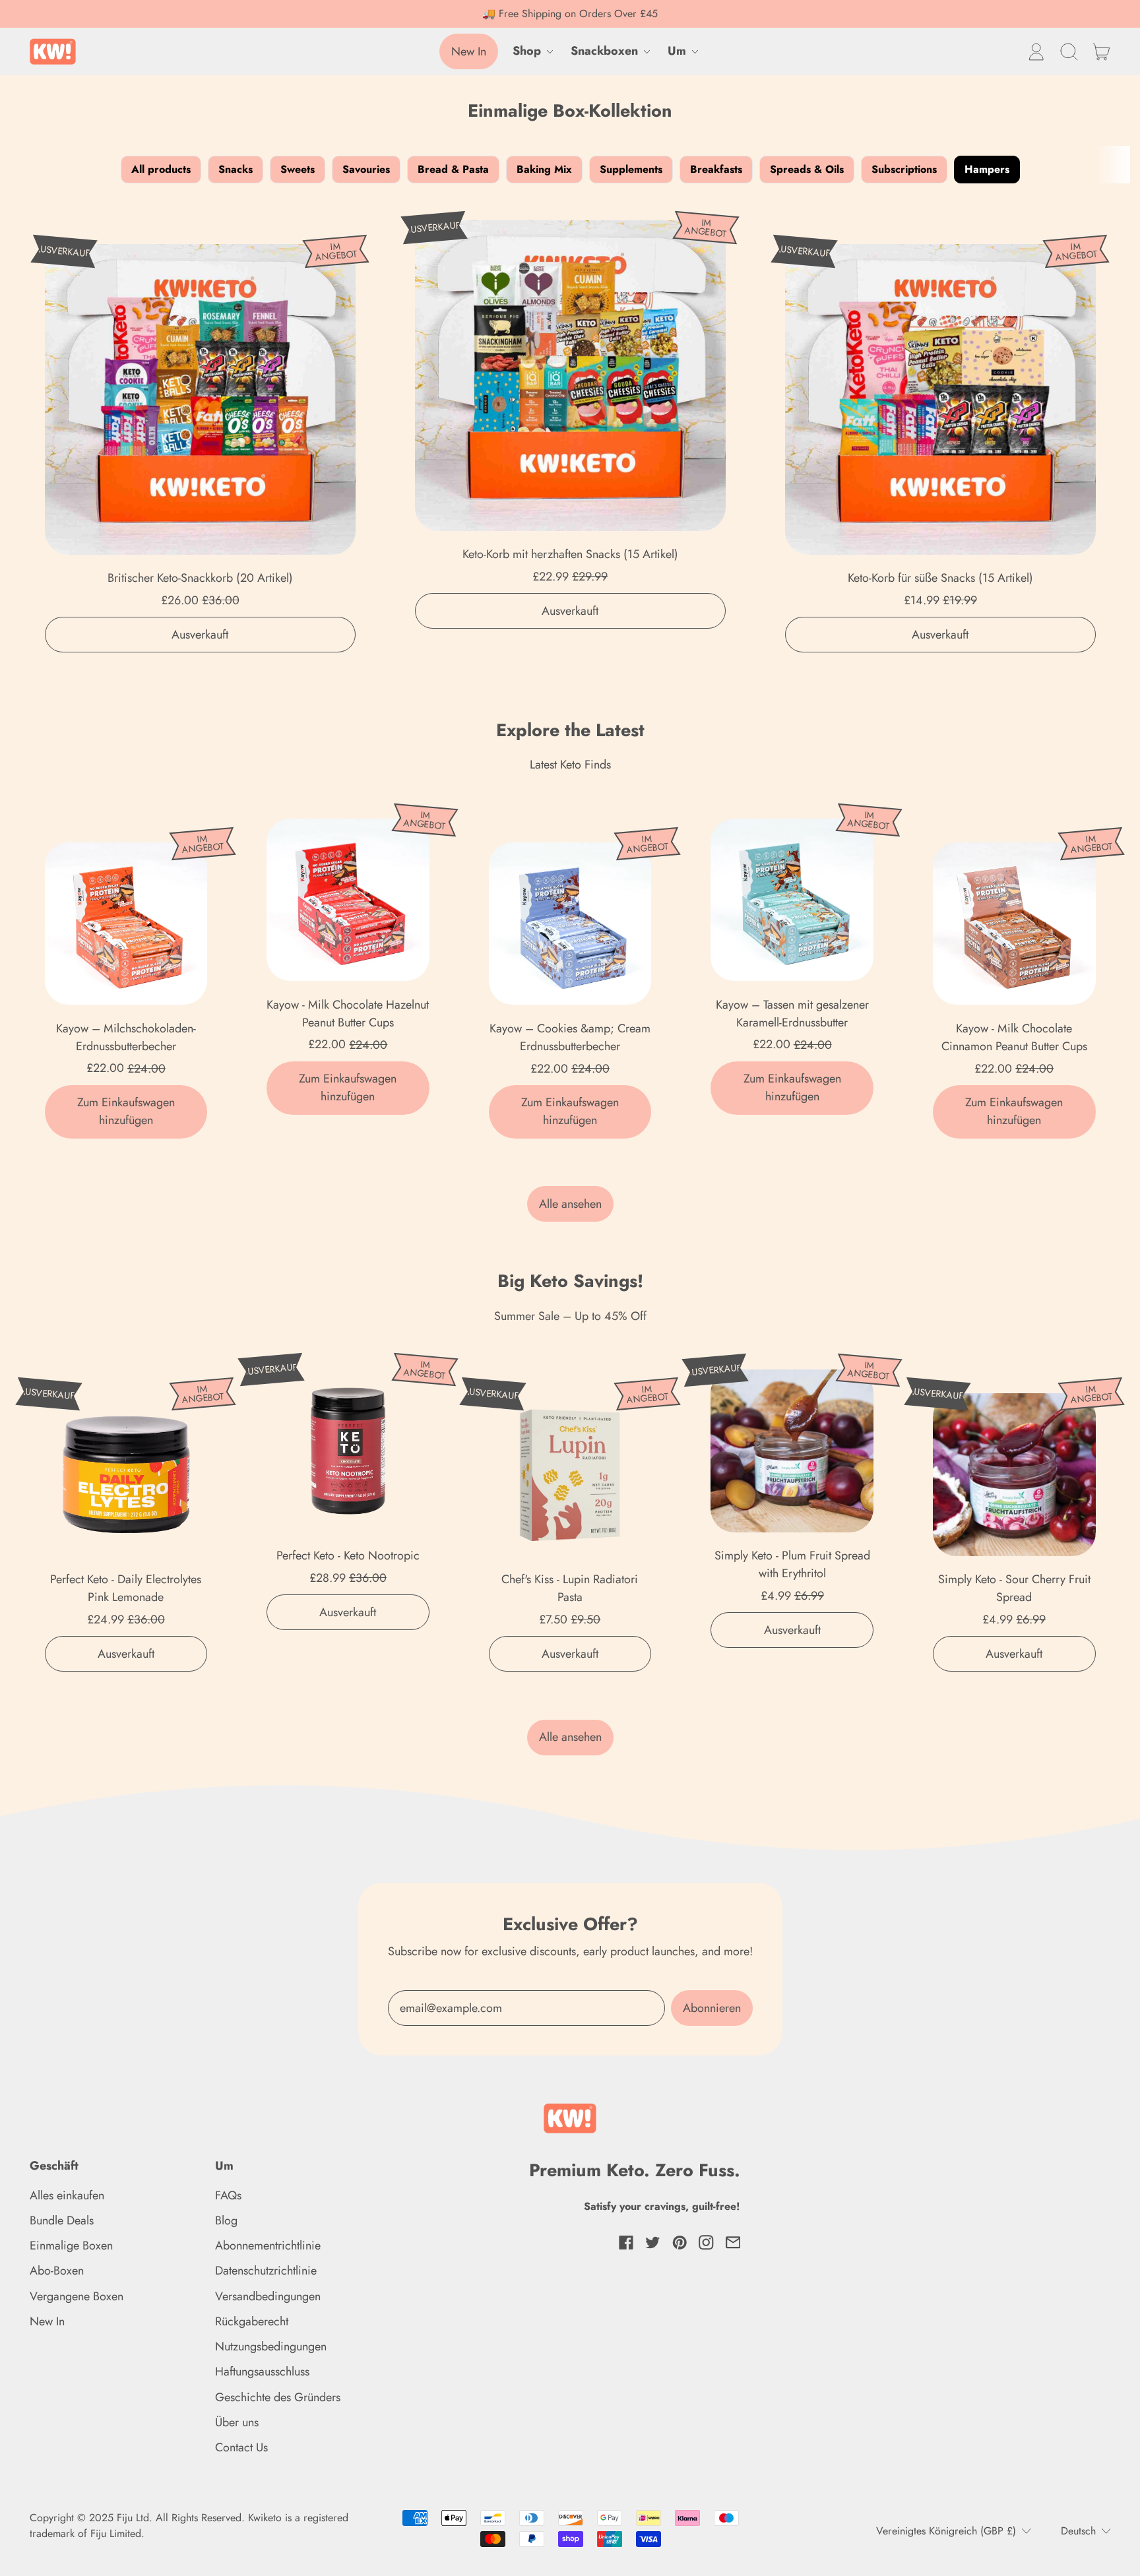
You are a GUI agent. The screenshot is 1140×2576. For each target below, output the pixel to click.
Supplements (631, 169)
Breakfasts (716, 169)
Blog (226, 2220)
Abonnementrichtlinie (268, 2246)
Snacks (236, 169)
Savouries (366, 169)
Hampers (987, 169)
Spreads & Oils (807, 169)
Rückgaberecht (252, 2321)
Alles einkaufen (67, 2195)
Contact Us (241, 2447)
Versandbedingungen (268, 2296)
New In (47, 2321)
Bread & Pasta (453, 169)
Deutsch (1078, 2531)
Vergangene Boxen (77, 2296)
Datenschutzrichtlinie (266, 2271)
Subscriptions (904, 169)
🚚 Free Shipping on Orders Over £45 (570, 14)
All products (161, 169)
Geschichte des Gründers (278, 2397)
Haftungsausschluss (262, 2372)
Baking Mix (544, 169)
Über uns (237, 2422)
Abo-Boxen (57, 2271)
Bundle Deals (62, 2220)
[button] (1069, 51)
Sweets (298, 169)
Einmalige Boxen (71, 2246)
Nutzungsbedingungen (271, 2346)
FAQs (228, 2195)
